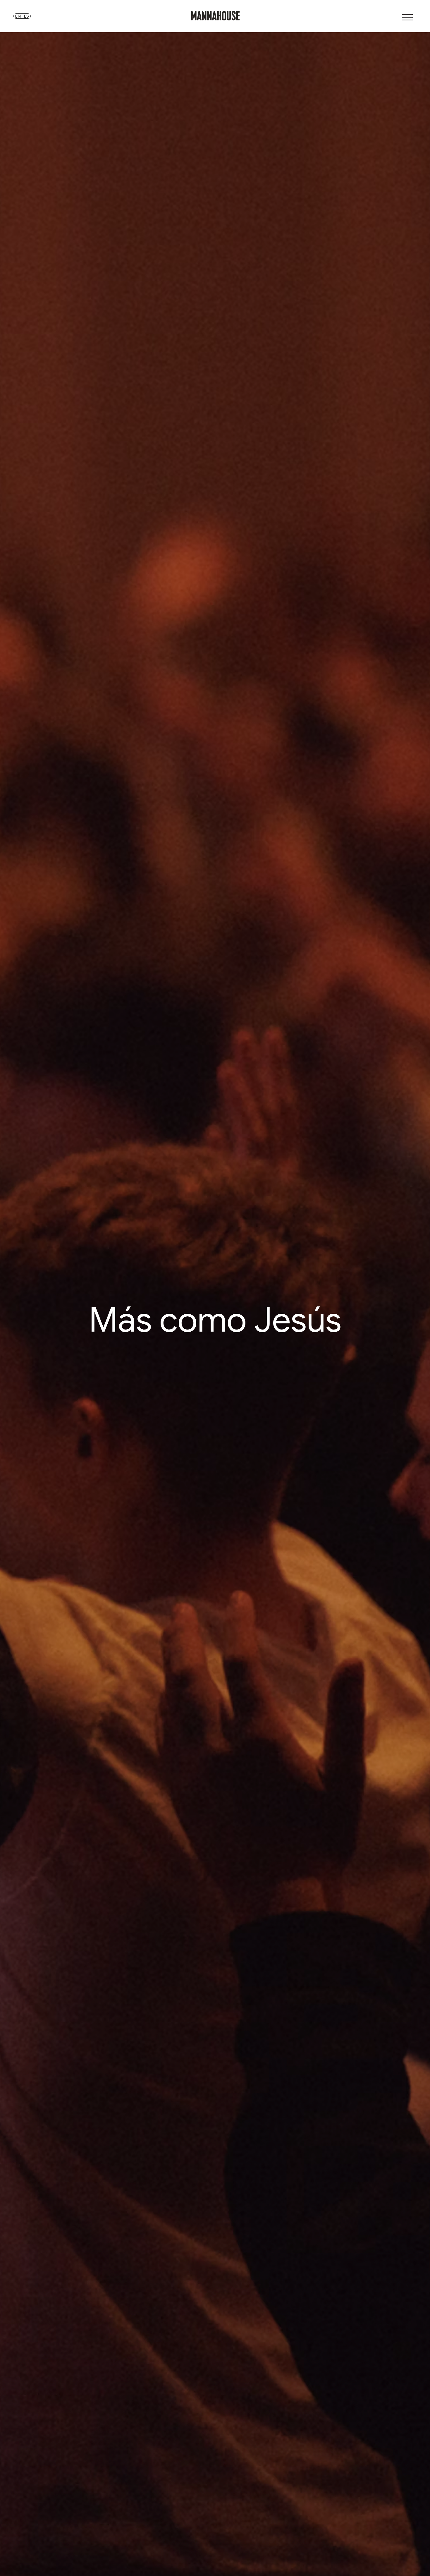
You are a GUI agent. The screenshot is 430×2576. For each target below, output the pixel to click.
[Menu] (407, 17)
